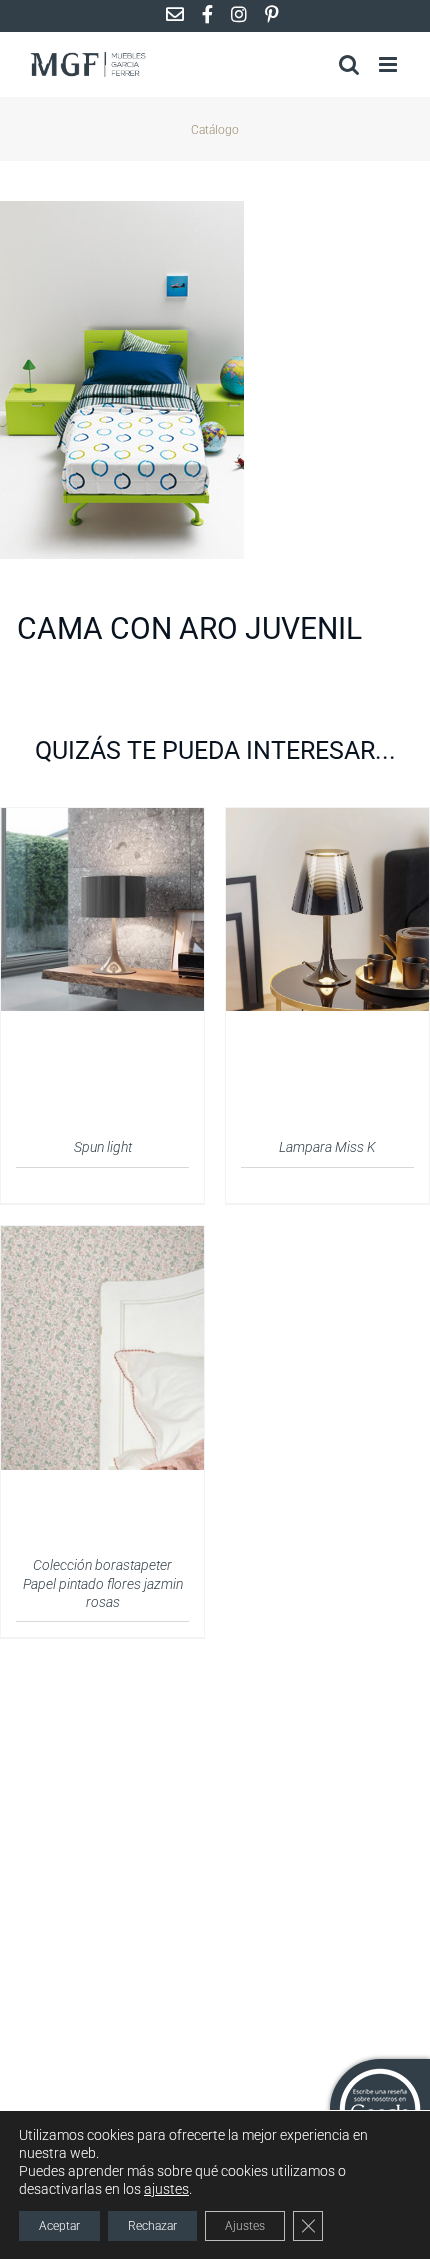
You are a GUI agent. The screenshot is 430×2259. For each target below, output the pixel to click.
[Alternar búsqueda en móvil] (349, 64)
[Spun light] (102, 820)
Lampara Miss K (327, 1147)
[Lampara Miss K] (327, 820)
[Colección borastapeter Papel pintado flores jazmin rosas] (102, 1238)
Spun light (103, 1147)
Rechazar (152, 2226)
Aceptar (59, 2226)
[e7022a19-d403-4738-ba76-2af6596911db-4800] (215, 380)
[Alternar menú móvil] (389, 64)
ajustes (166, 2189)
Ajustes (245, 2226)
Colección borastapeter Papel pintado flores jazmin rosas (103, 1583)
